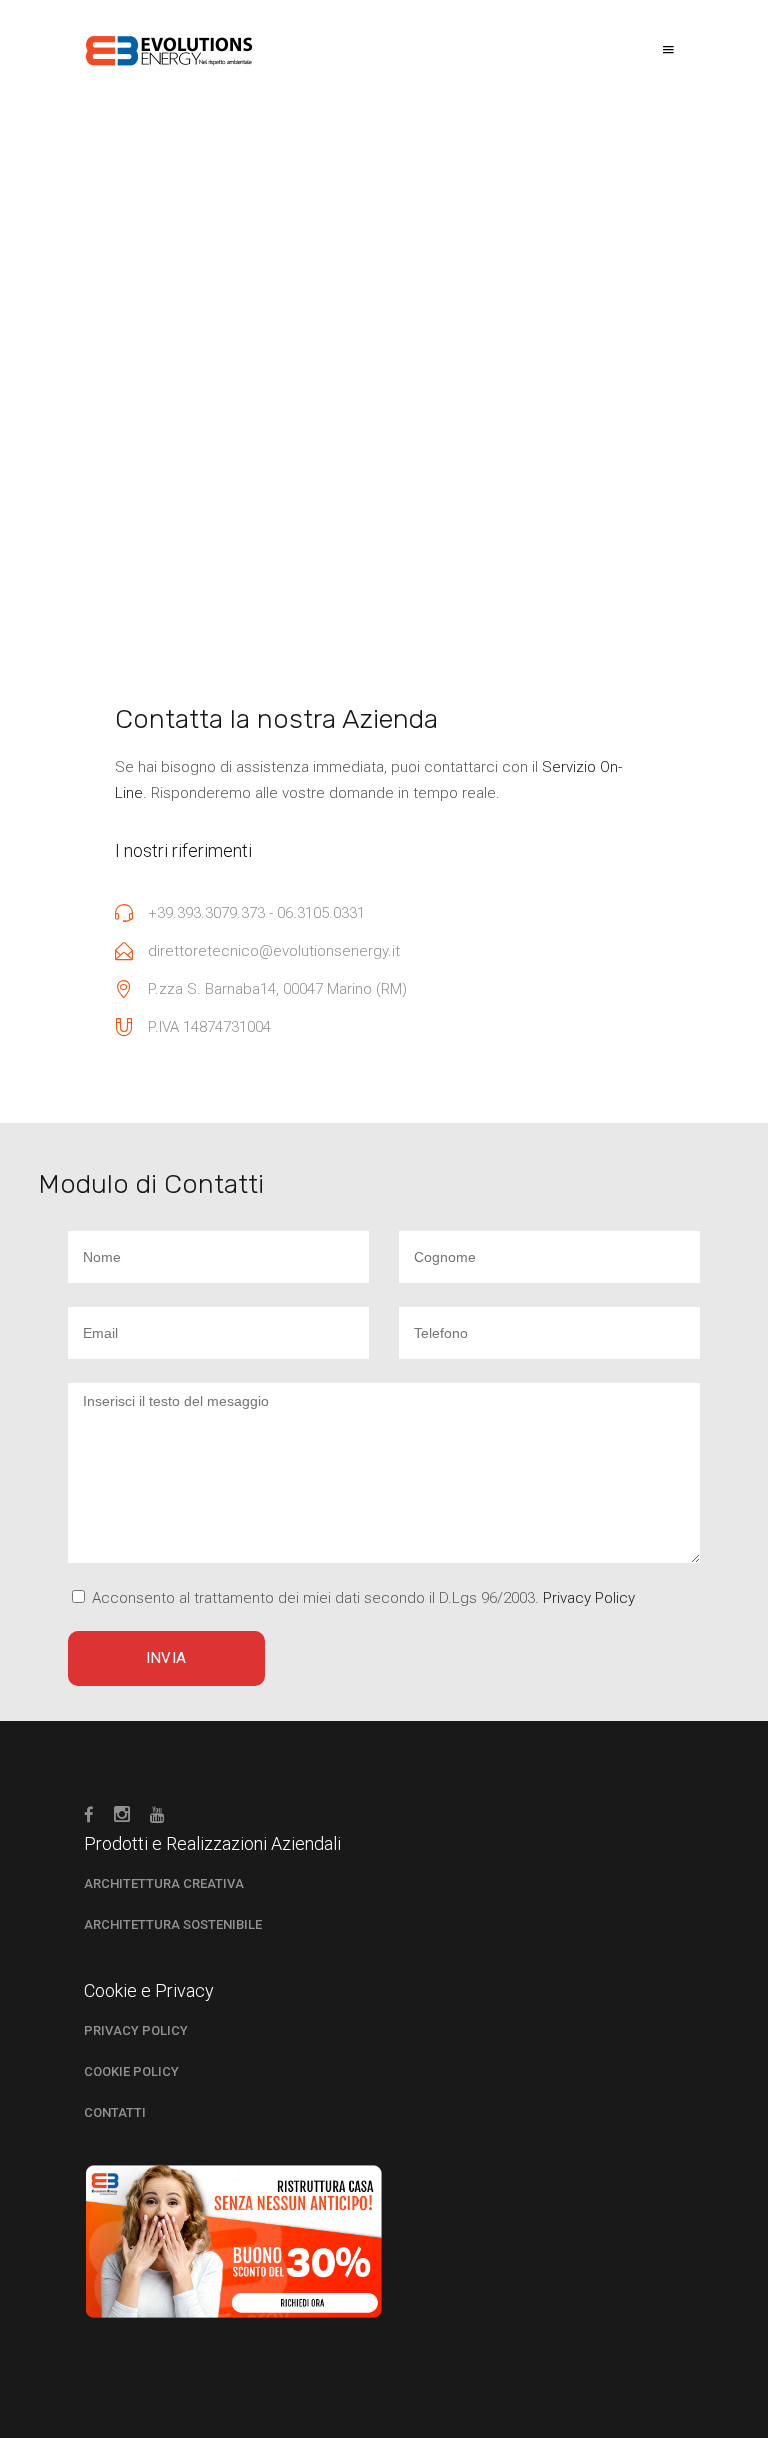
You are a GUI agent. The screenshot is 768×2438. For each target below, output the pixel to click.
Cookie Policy (131, 2071)
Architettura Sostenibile (173, 1924)
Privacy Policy (136, 2030)
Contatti (115, 2112)
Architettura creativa (164, 1883)
